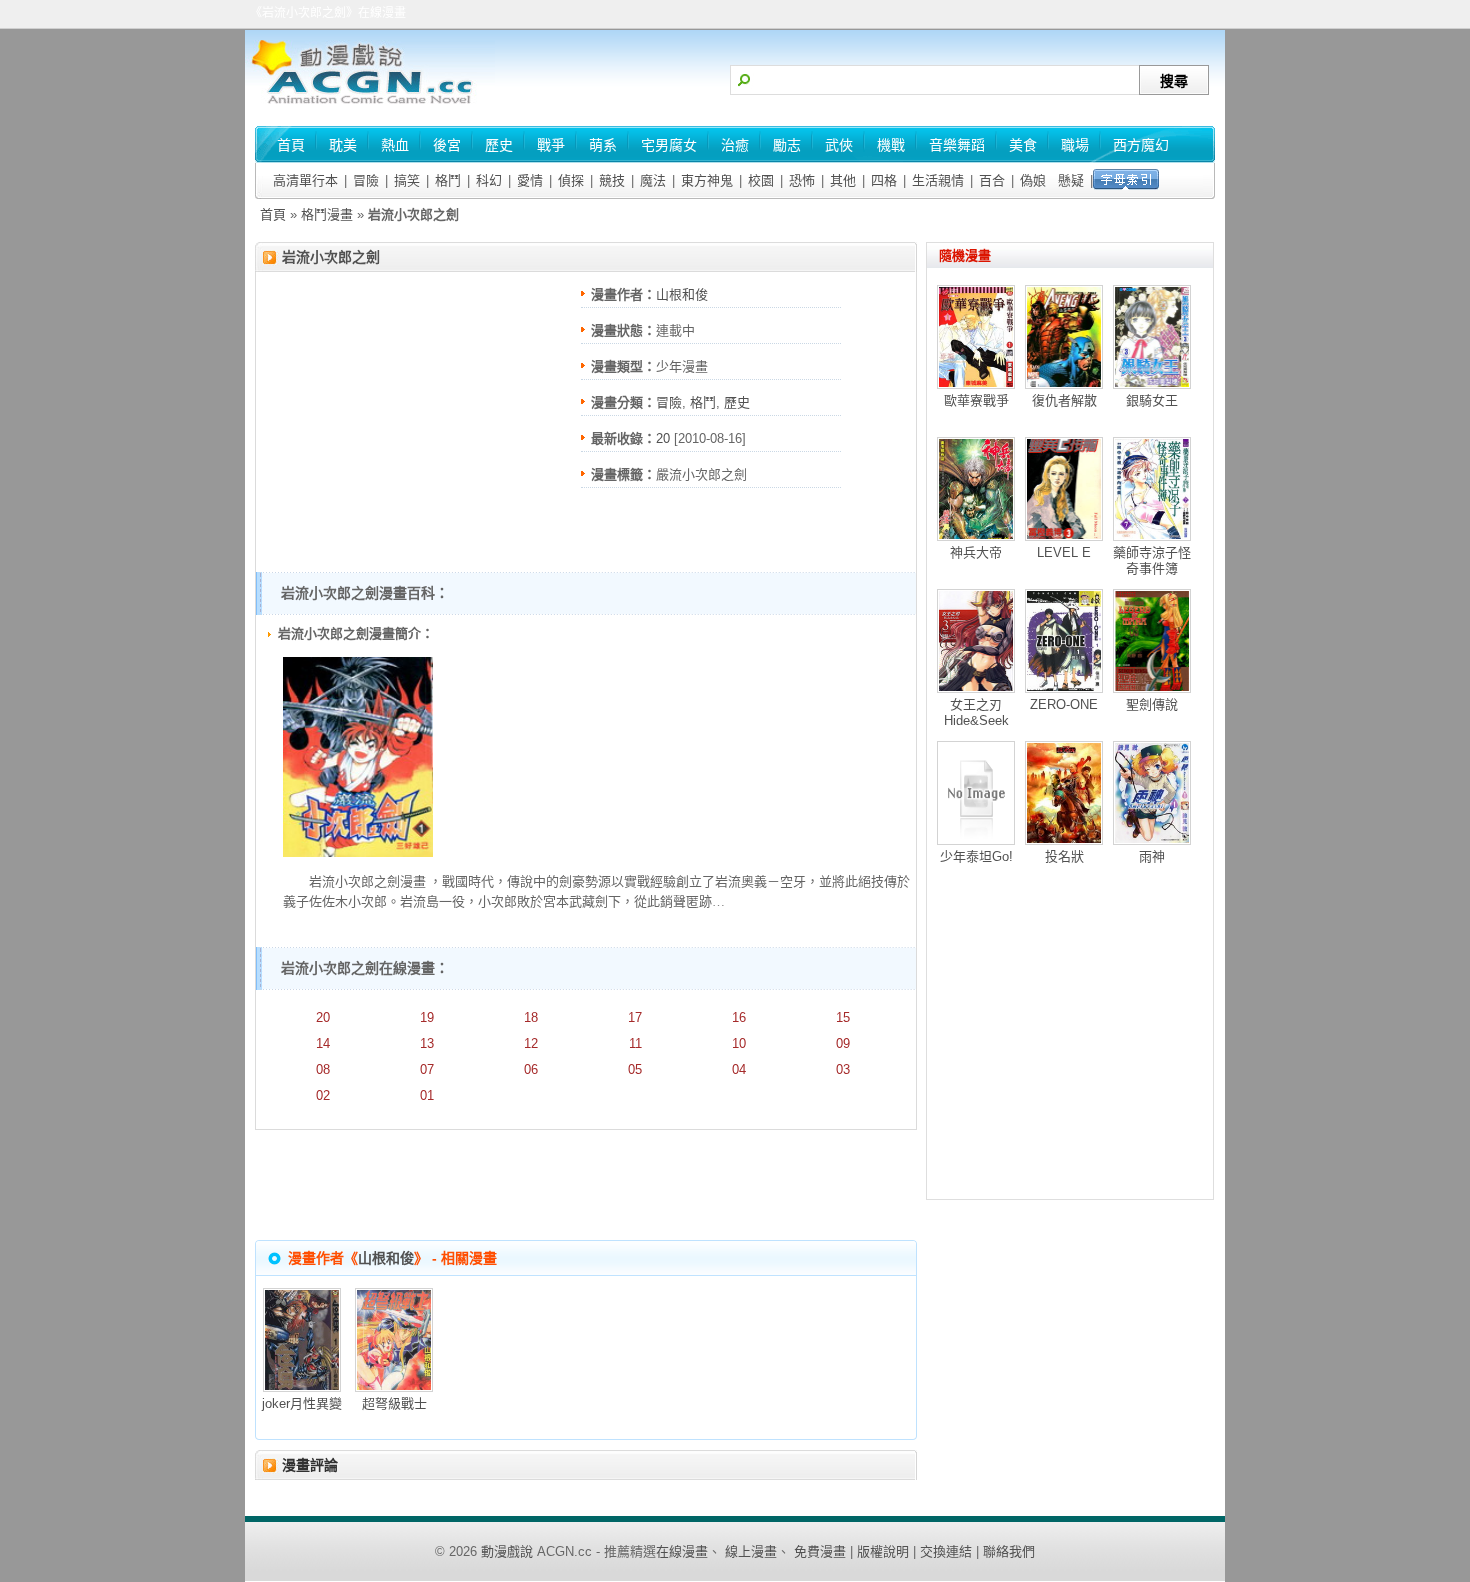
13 (427, 1043)
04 (739, 1069)
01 (427, 1095)
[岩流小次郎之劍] (358, 852)
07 (427, 1069)
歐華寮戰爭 (976, 400)
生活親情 (938, 180)
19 (427, 1017)
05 (635, 1069)
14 (323, 1043)
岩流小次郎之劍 (331, 257)
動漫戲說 (507, 1551)
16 (739, 1017)
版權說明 (883, 1551)
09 (843, 1043)
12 (531, 1043)
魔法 (653, 180)
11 (635, 1043)
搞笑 (407, 180)
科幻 (489, 180)
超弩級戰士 (394, 1403)
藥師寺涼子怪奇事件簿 (1152, 560)
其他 (843, 180)
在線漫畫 (682, 1551)
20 (663, 438)
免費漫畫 (820, 1551)
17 (635, 1017)
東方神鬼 (707, 180)
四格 (884, 180)
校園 (761, 180)
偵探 (571, 180)
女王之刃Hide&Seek (976, 712)
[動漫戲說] (370, 105)
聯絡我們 (1009, 1551)
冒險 (366, 180)
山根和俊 (682, 294)
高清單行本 (305, 180)
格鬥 (448, 180)
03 (843, 1069)
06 (531, 1069)
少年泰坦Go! (976, 856)
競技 (612, 180)
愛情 (530, 180)
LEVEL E (1064, 552)
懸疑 (1071, 180)
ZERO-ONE (1064, 704)
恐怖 (802, 180)
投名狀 (1064, 856)
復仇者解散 (1064, 400)
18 (531, 1017)
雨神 (1152, 856)
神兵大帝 (976, 552)
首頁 (273, 214)
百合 (992, 180)
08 (323, 1069)
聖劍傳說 (1152, 704)
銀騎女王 (1152, 400)
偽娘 (1033, 180)
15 (843, 1017)
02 (323, 1095)
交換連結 (946, 1551)
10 (739, 1043)
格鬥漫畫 (327, 214)
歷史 (737, 402)
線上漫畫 (751, 1551)
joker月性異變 (302, 1403)
